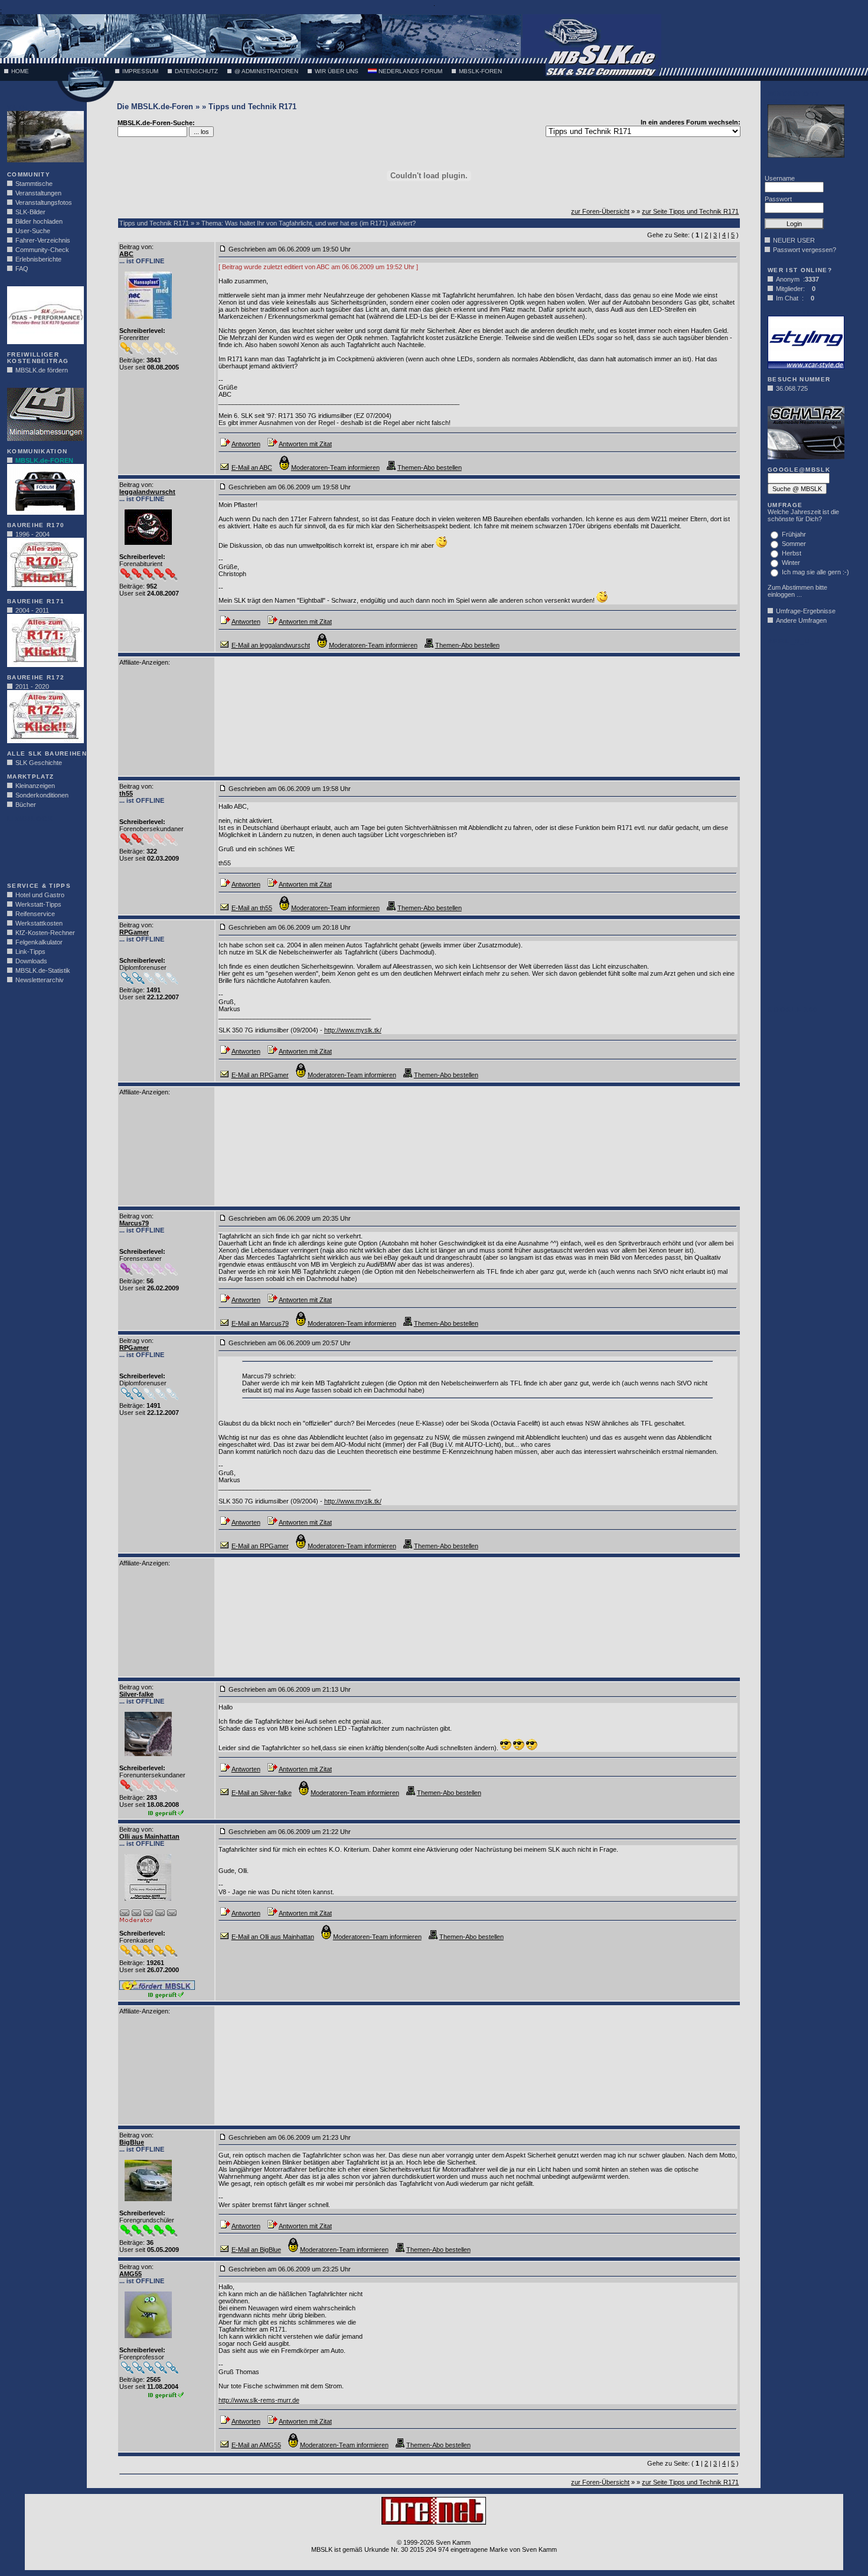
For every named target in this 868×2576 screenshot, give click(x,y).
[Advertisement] (43, 849)
